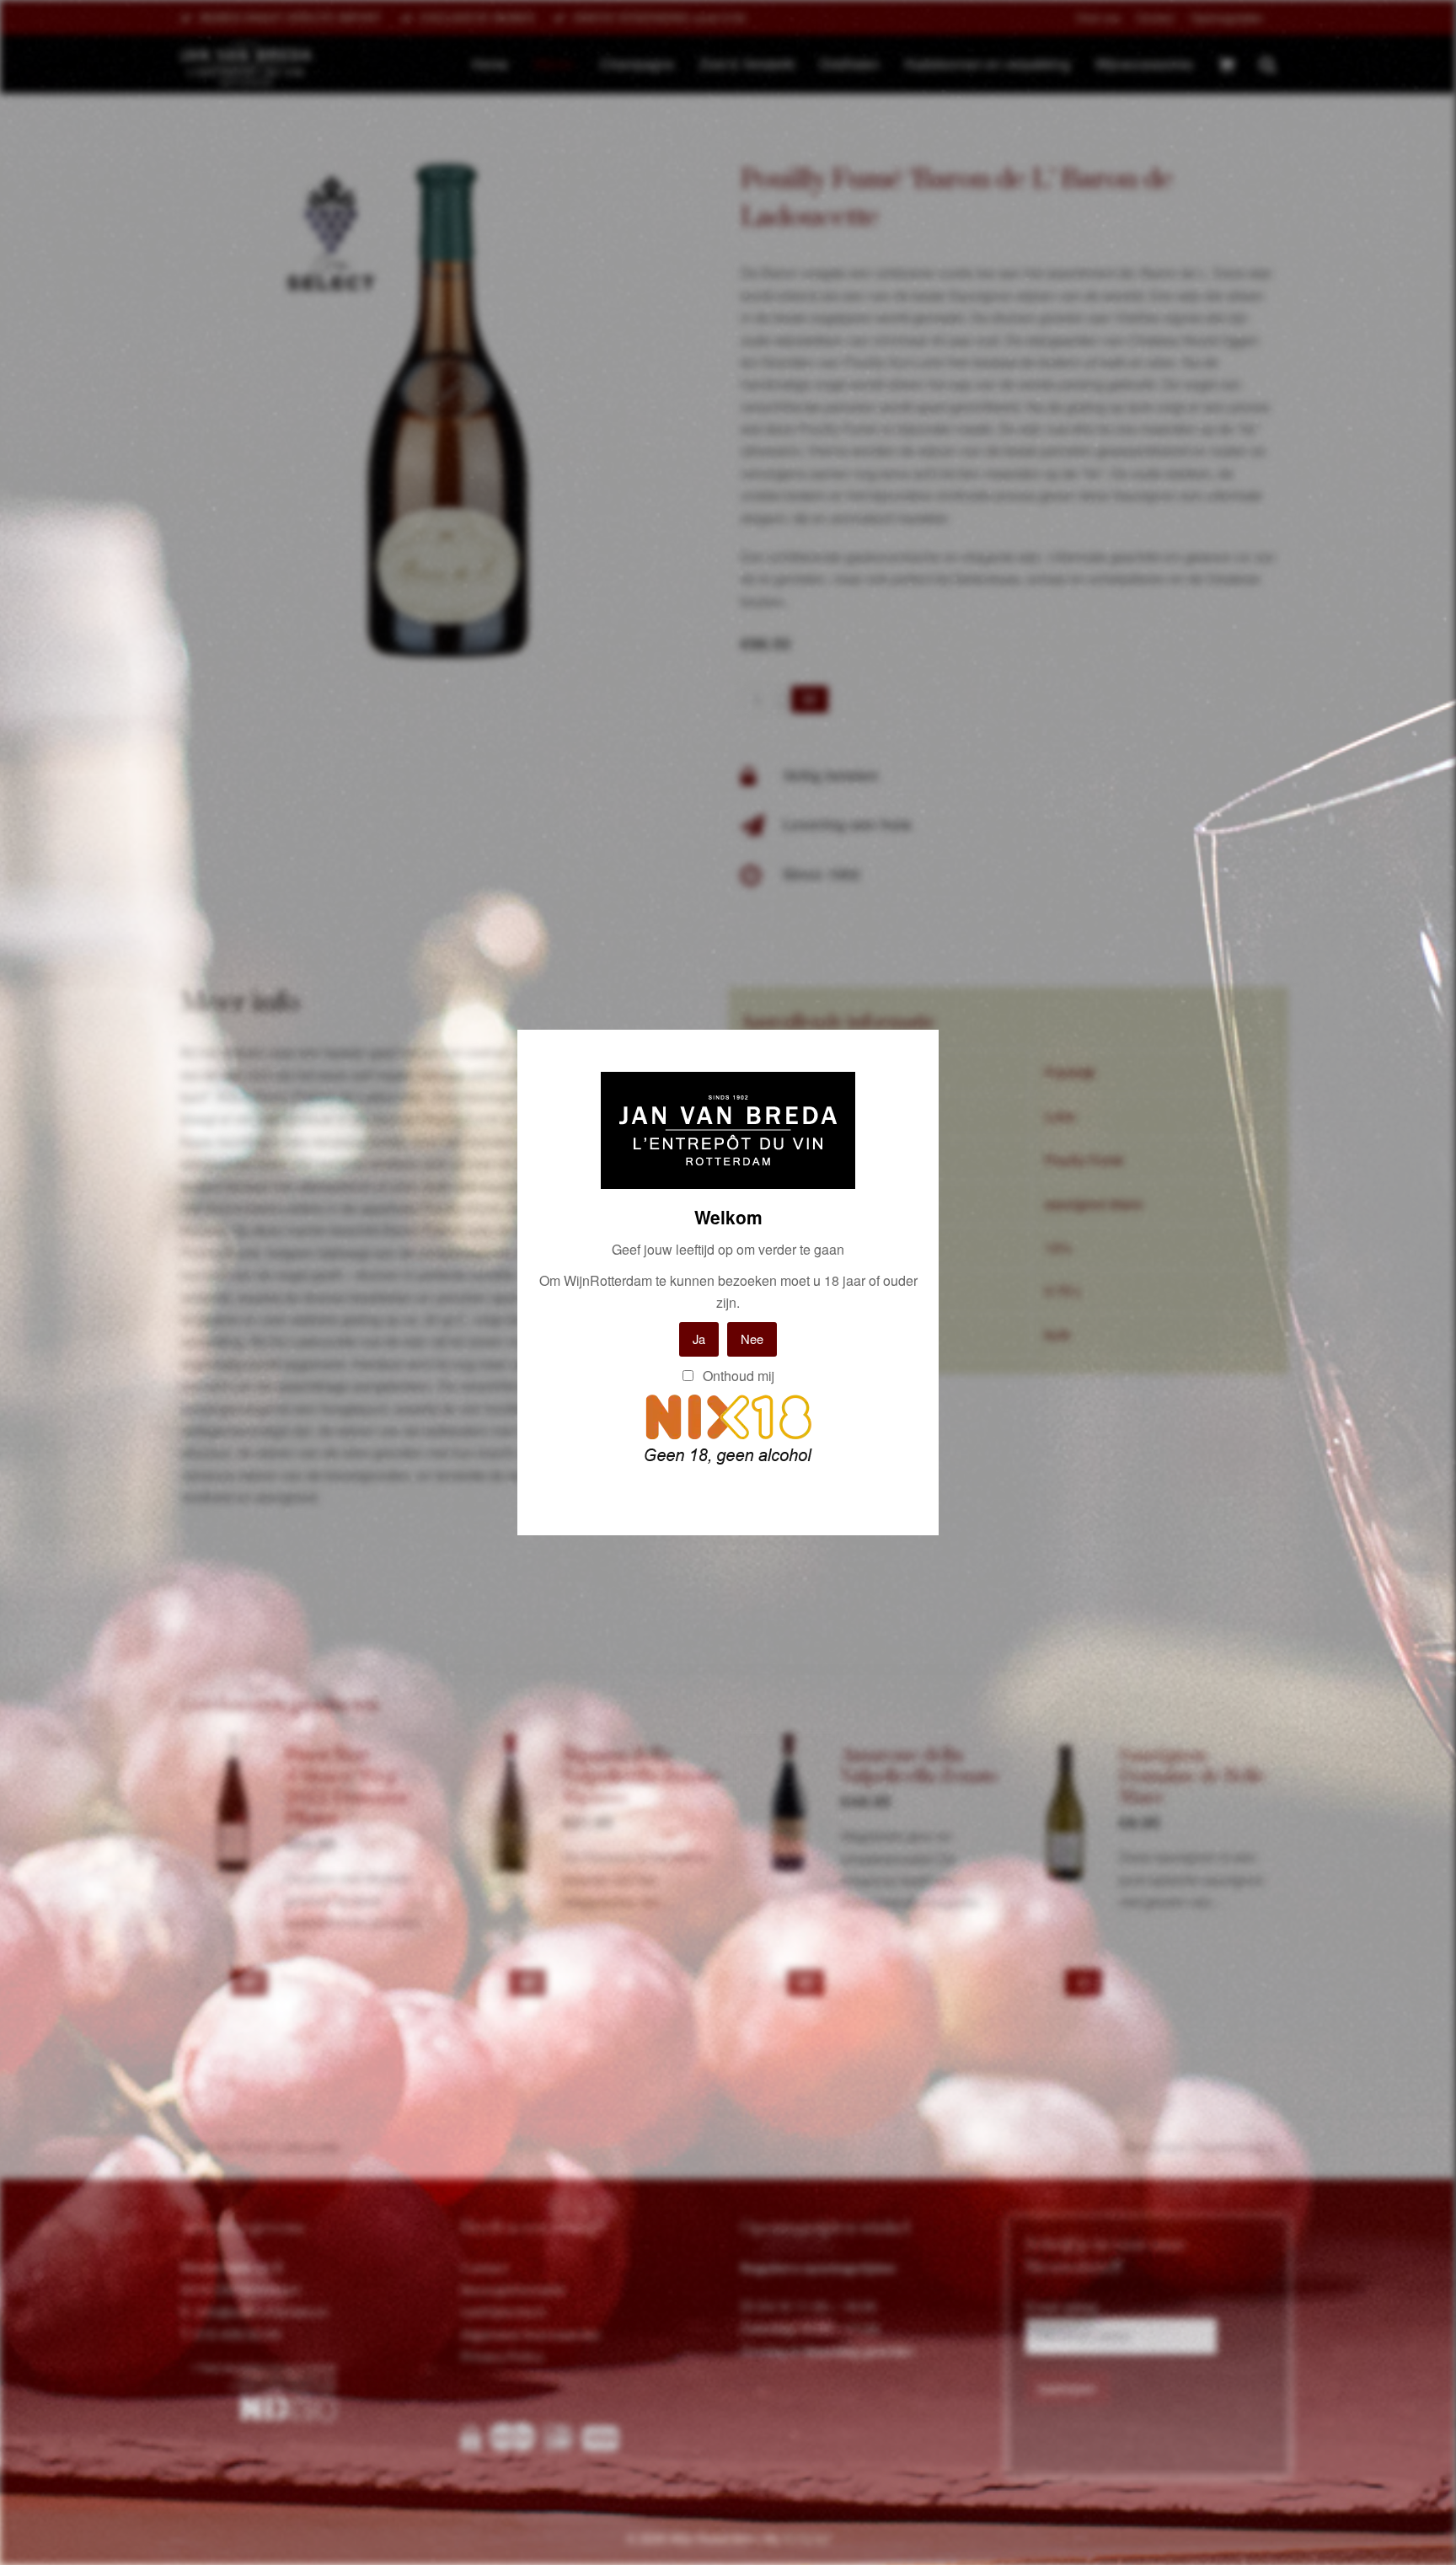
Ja (699, 1339)
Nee (752, 1339)
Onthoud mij (737, 1376)
